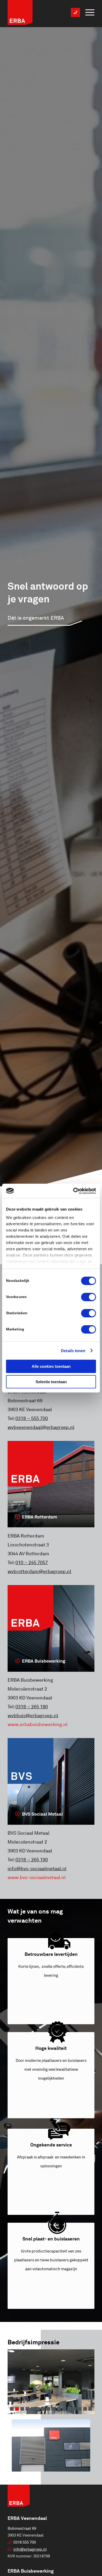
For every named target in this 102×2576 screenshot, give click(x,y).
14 (80, 2409)
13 (75, 2409)
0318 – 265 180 (32, 1707)
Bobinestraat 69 (22, 2529)
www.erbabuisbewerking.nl (38, 1724)
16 (90, 2409)
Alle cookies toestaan (51, 1366)
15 (85, 2409)
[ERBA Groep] (42, 14)
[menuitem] (87, 13)
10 (59, 2409)
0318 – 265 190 (32, 1860)
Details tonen (73, 1351)
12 (69, 2409)
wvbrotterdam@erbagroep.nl (39, 1571)
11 (64, 2409)
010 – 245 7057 (32, 1563)
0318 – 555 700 (32, 1418)
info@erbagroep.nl (30, 2549)
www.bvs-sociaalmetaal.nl (37, 1877)
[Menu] (87, 13)
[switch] (89, 1297)
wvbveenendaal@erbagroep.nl (41, 1427)
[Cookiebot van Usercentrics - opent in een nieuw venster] (73, 1191)
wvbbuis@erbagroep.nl (33, 1716)
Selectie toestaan (51, 1382)
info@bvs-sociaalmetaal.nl (37, 1869)
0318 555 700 (25, 2542)
